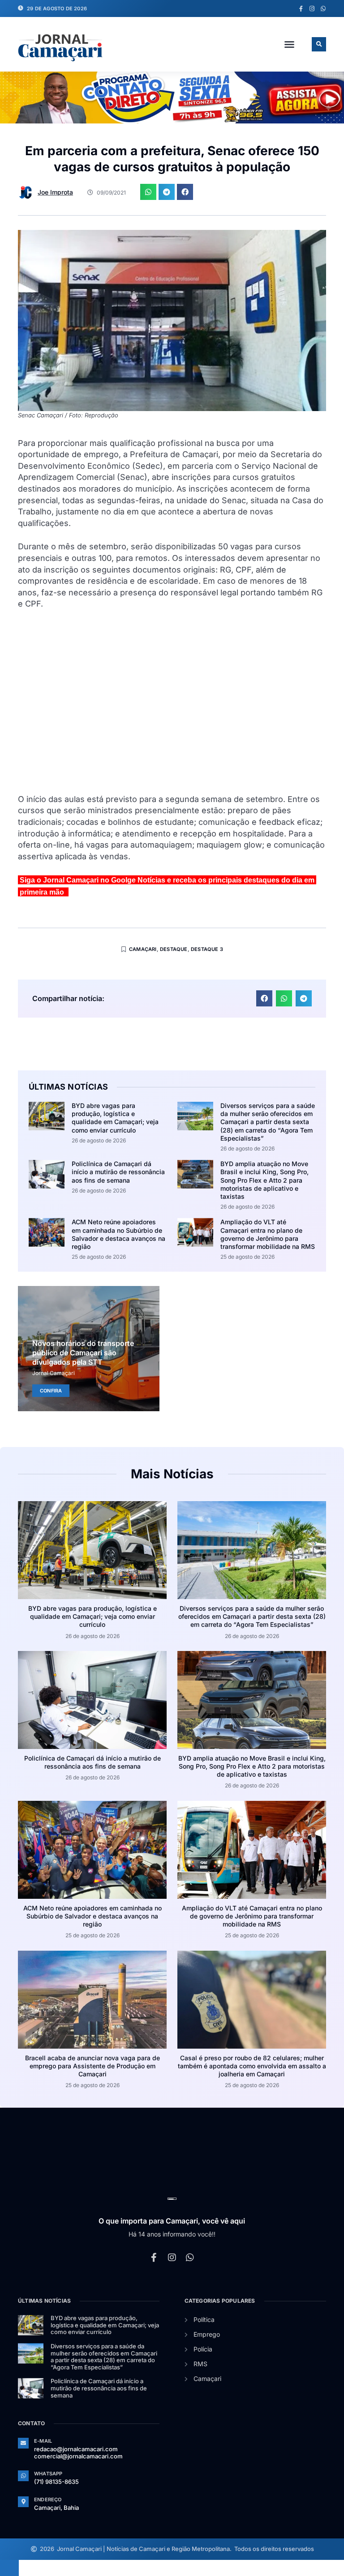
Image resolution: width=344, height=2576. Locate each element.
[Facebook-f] (301, 9)
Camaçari (143, 949)
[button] (289, 44)
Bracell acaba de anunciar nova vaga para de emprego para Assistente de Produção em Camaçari (92, 2066)
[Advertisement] (172, 707)
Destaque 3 (207, 949)
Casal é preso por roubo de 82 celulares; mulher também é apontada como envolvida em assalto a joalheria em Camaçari (252, 2066)
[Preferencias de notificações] (9, 2568)
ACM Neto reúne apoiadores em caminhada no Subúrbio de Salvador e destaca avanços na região (118, 1234)
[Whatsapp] (323, 9)
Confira (51, 1391)
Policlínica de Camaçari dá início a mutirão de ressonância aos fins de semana (118, 1172)
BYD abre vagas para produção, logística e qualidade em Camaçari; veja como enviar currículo (115, 1118)
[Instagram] (312, 9)
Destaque (174, 949)
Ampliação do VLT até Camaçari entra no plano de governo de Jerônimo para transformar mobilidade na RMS (268, 1234)
